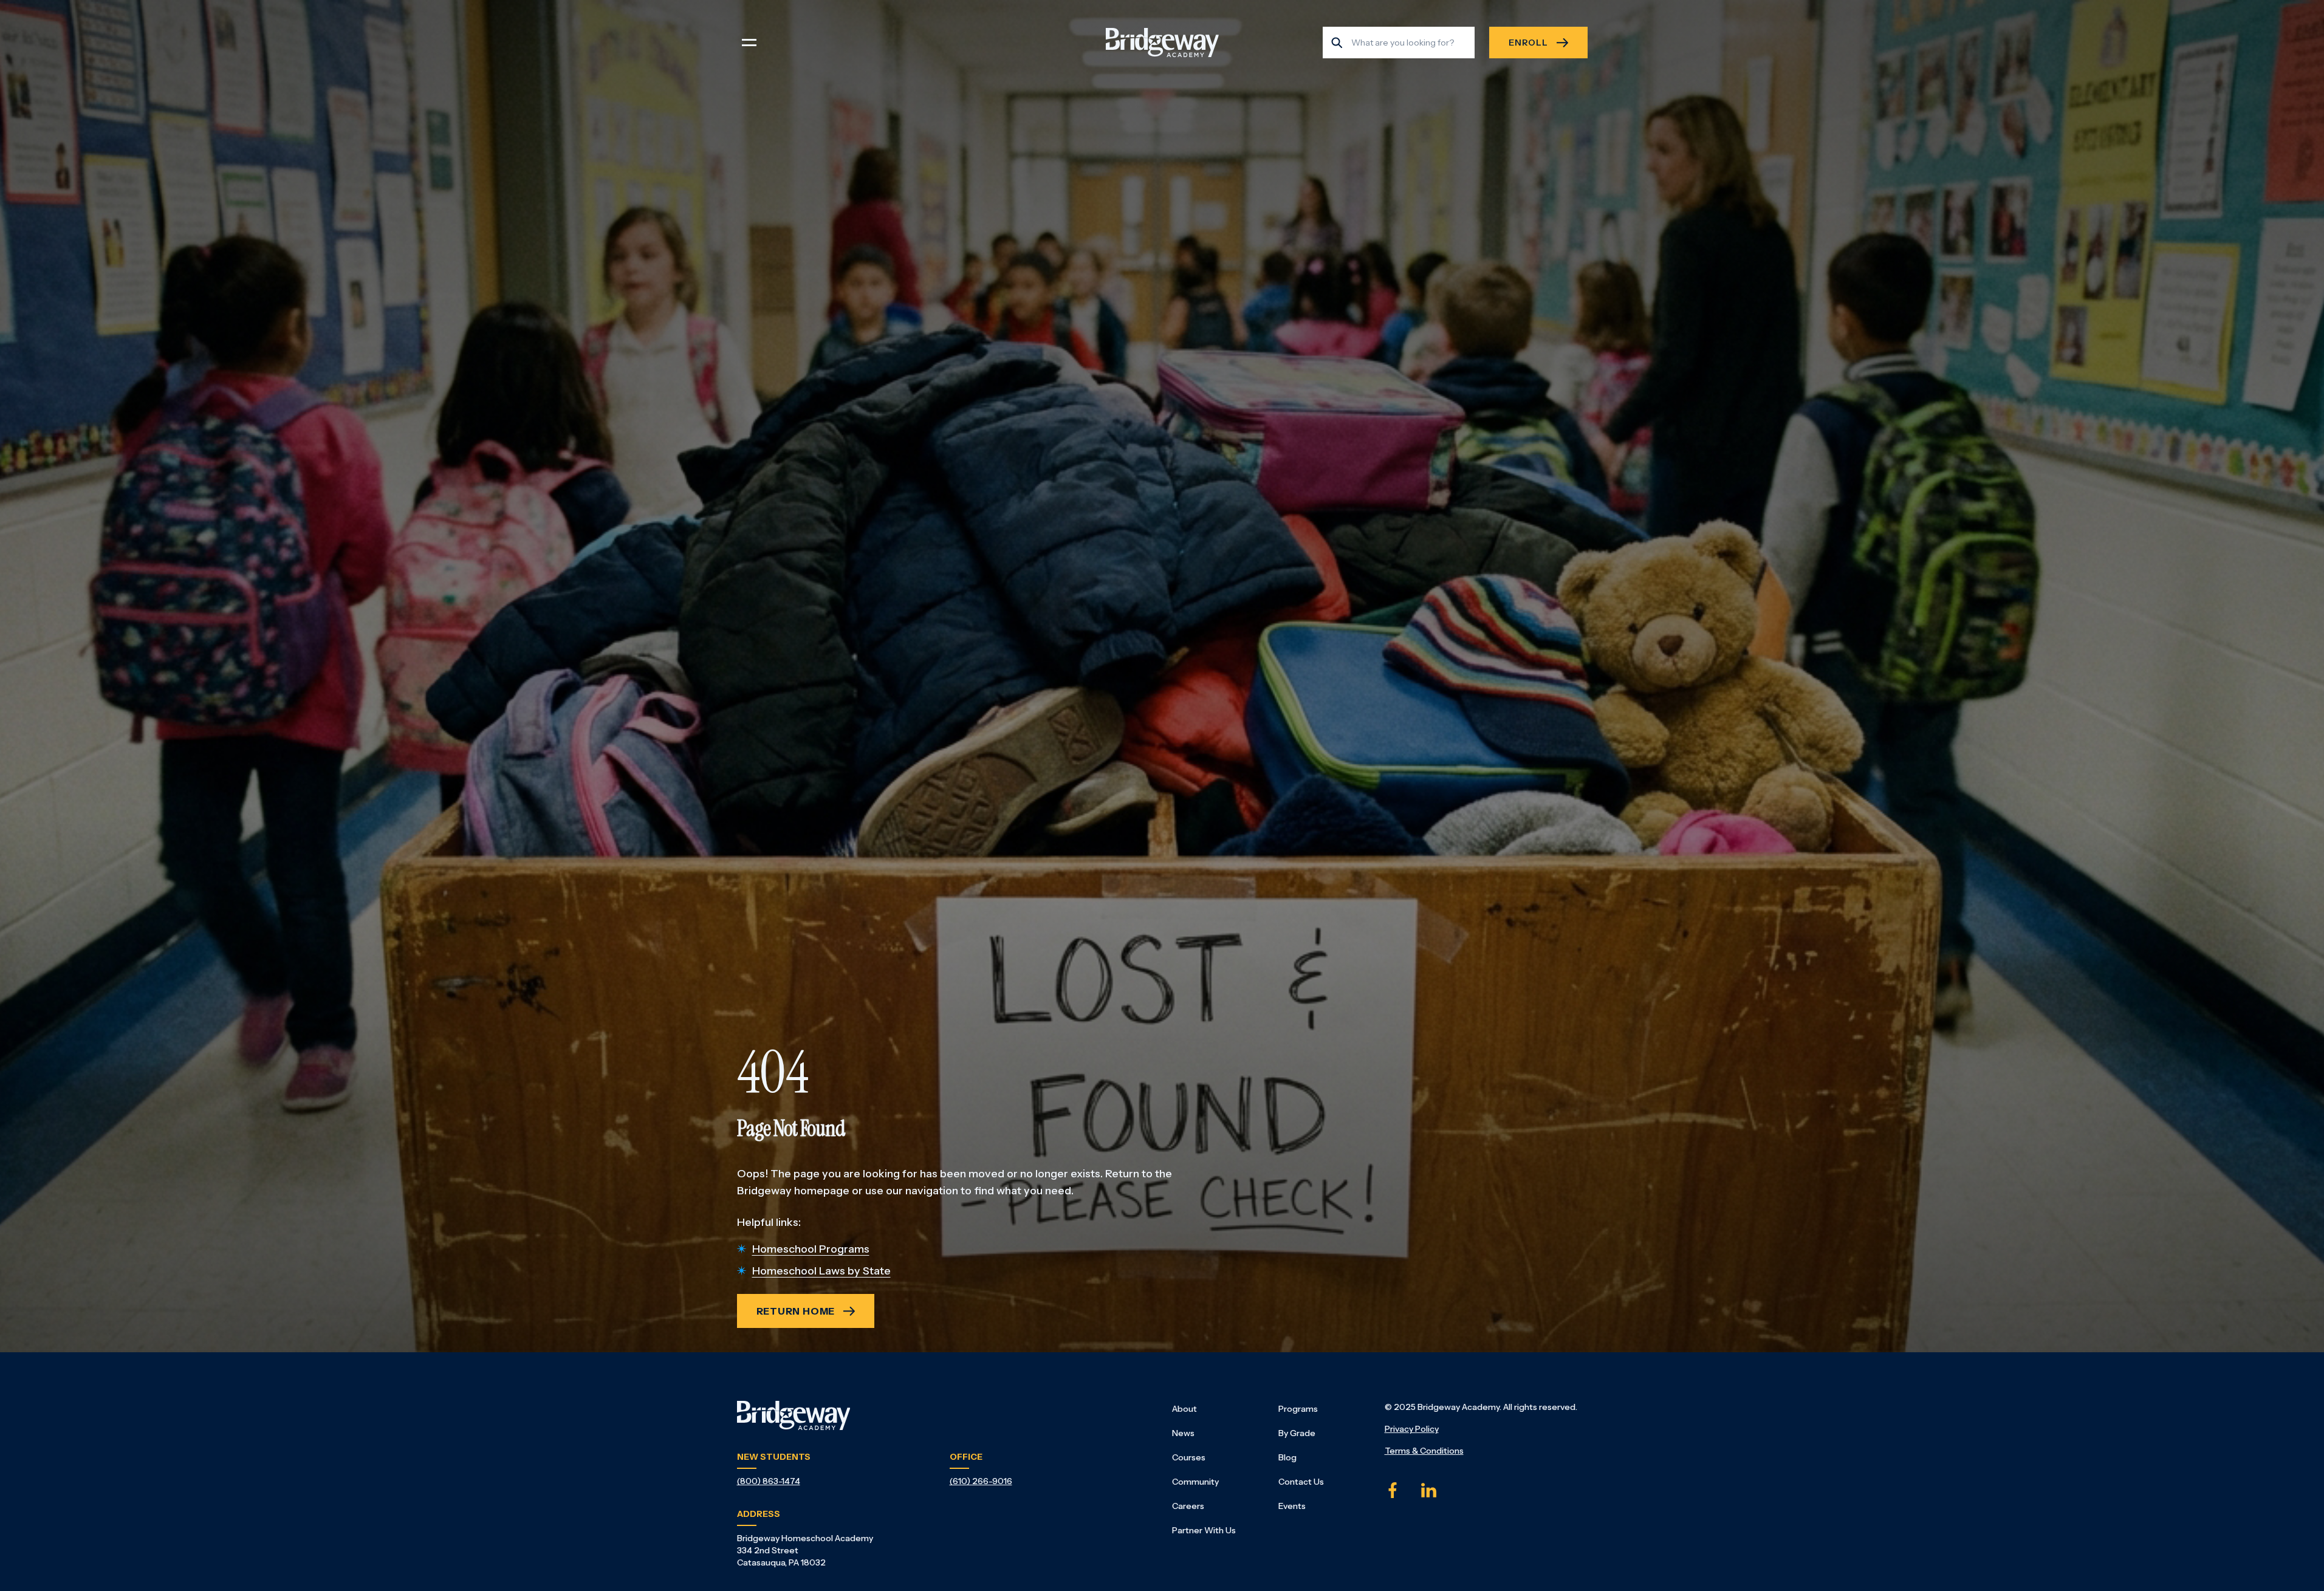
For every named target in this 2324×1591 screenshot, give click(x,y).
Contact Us (1301, 1482)
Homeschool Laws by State (821, 1271)
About (1184, 1409)
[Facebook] (1393, 1490)
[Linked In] (1429, 1490)
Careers (1188, 1506)
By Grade (1297, 1433)
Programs (1298, 1409)
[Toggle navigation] (749, 43)
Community (1195, 1482)
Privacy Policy (1412, 1429)
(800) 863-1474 (769, 1481)
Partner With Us (1204, 1530)
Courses (1189, 1457)
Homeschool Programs (811, 1249)
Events (1292, 1506)
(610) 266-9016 (981, 1481)
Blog (1287, 1457)
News (1183, 1433)
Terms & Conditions (1424, 1451)
